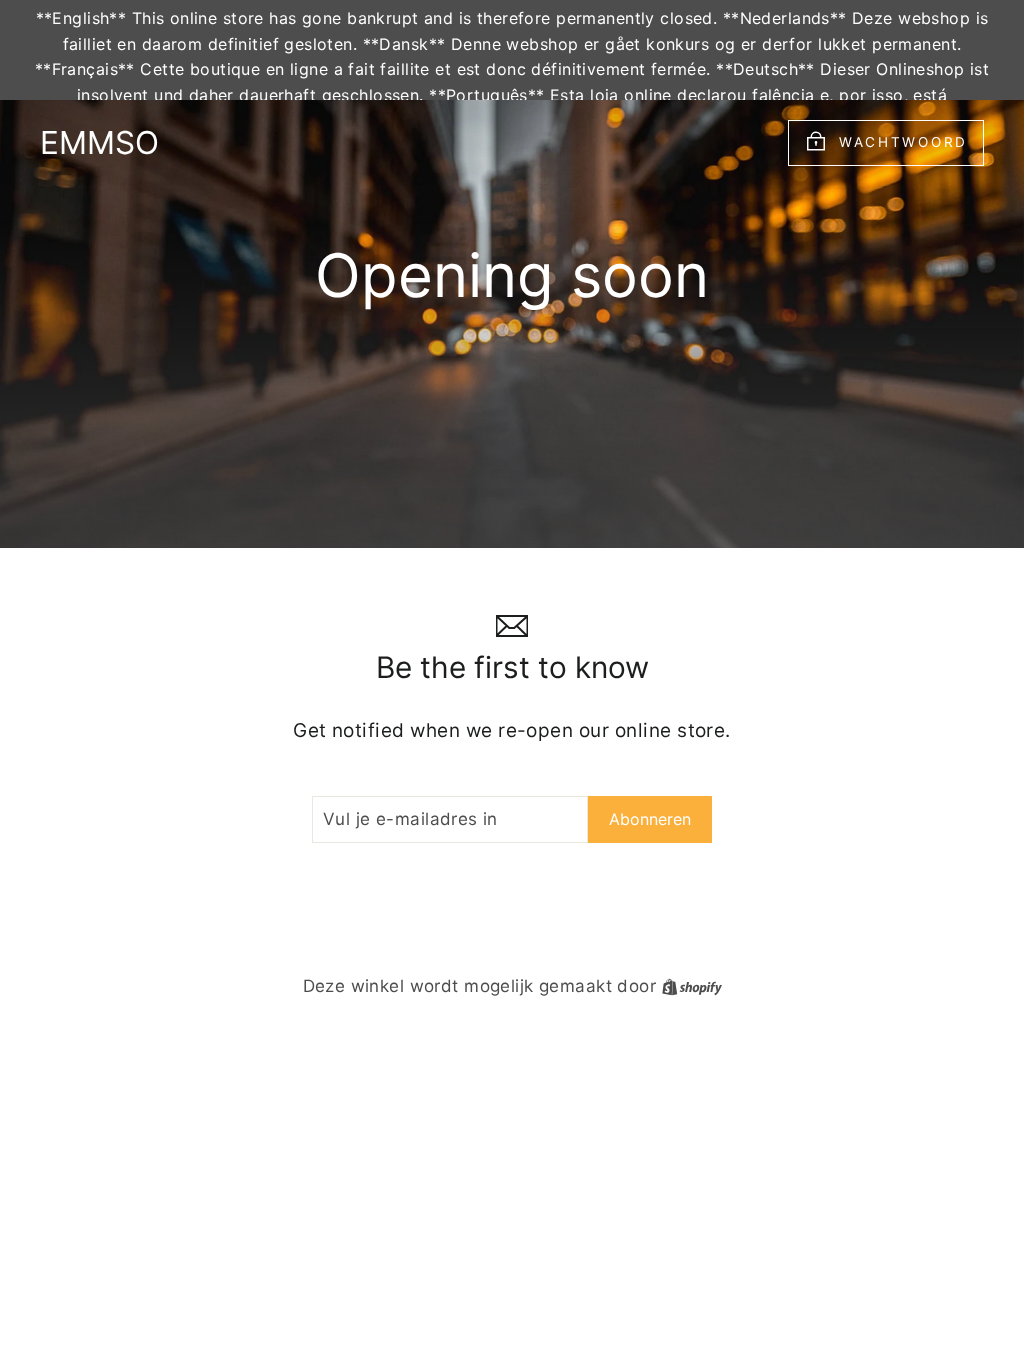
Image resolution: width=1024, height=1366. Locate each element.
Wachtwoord (903, 142)
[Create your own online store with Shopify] (692, 986)
